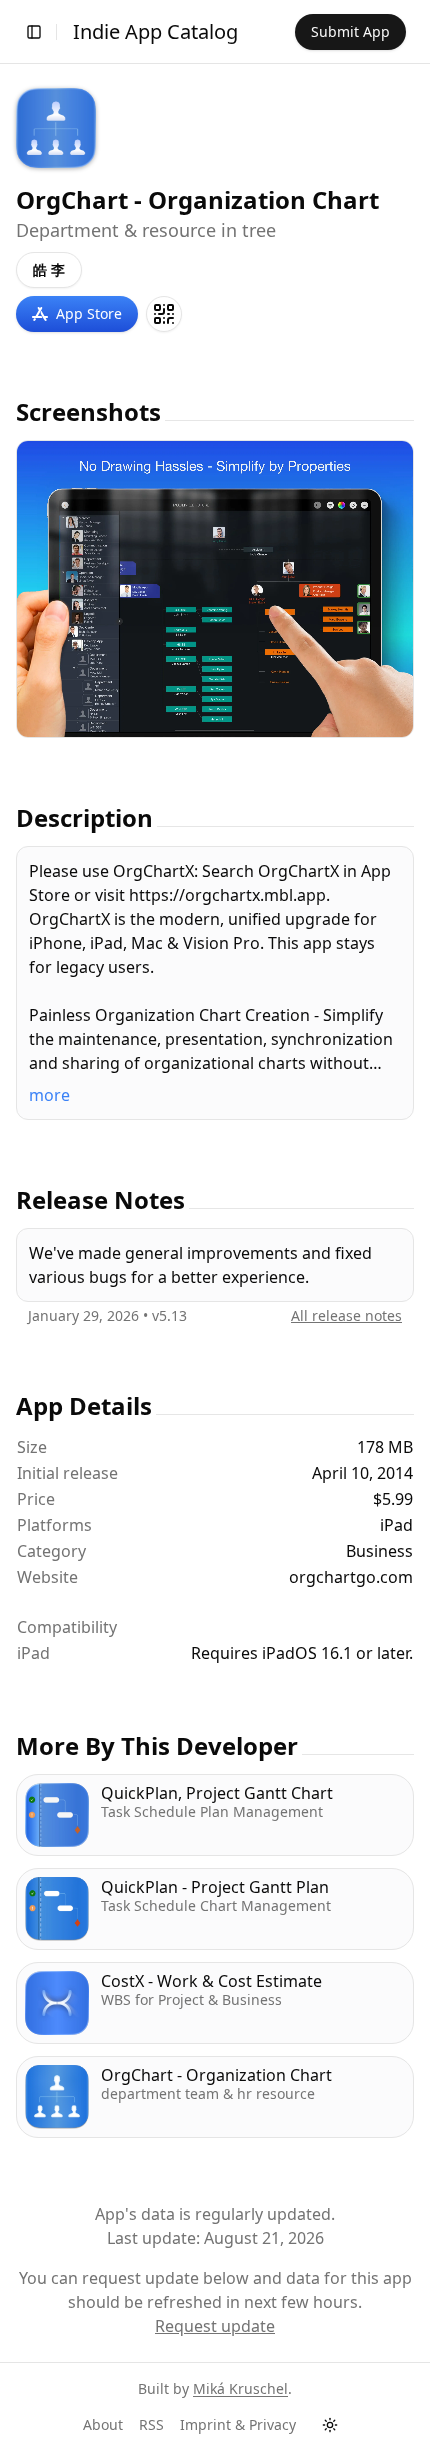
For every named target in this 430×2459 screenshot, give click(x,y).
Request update (215, 2326)
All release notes (346, 1315)
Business (379, 1551)
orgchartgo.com (351, 1577)
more (49, 1095)
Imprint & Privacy (238, 2424)
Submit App (350, 31)
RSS (151, 2424)
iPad (33, 1653)
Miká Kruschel (240, 2388)
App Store (89, 313)
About (103, 2424)
